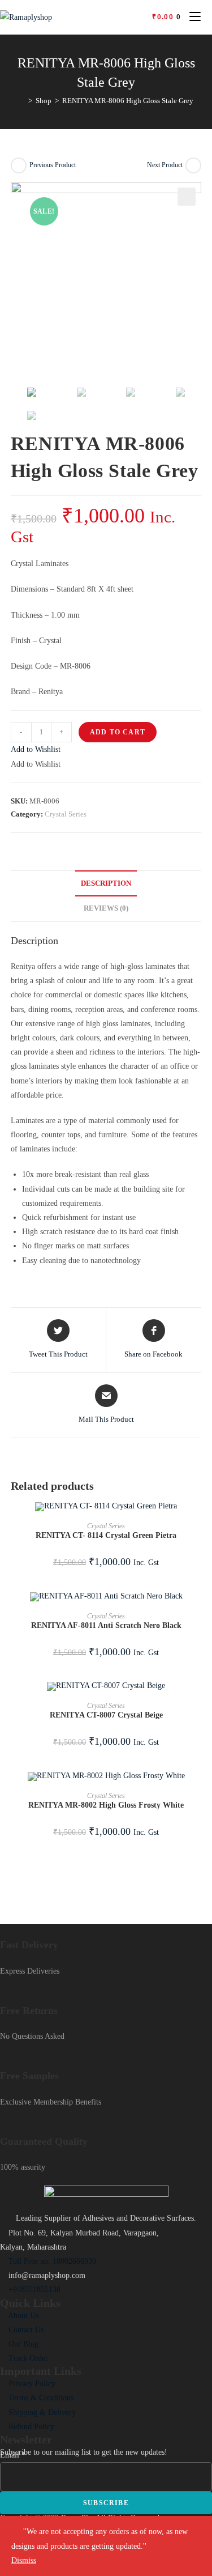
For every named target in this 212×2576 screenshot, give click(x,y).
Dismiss (24, 2560)
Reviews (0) (106, 908)
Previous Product (53, 165)
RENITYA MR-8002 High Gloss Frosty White (106, 1805)
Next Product (165, 165)
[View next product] (193, 165)
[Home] (22, 101)
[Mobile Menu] (191, 17)
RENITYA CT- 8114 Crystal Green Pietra (106, 1535)
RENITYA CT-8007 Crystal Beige (106, 1715)
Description (106, 883)
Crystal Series (66, 814)
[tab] (106, 884)
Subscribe (106, 2503)
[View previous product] (19, 165)
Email (13, 2455)
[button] (36, 749)
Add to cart (118, 732)
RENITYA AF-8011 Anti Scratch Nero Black (106, 1625)
